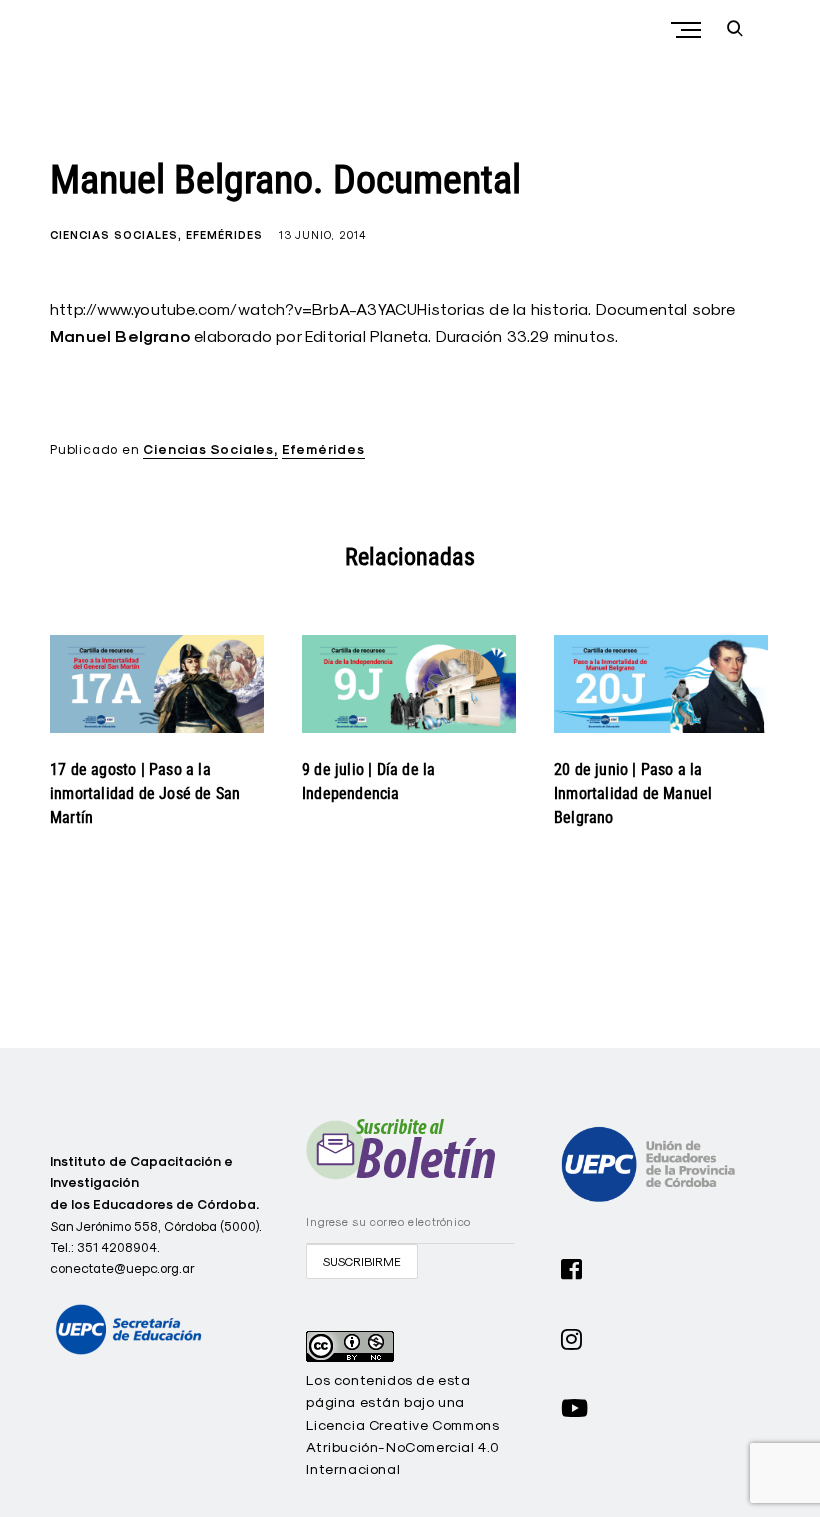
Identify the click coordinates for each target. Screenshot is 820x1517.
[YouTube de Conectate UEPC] (575, 1406)
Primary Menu (688, 30)
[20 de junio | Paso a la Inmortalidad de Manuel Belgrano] (661, 683)
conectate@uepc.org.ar (122, 1268)
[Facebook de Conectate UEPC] (572, 1267)
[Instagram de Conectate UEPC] (572, 1337)
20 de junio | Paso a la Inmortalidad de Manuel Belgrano (633, 793)
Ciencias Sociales (114, 235)
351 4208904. (118, 1247)
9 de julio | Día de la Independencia (368, 781)
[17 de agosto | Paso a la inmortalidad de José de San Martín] (157, 683)
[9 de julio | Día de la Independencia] (409, 683)
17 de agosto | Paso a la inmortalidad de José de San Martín (145, 793)
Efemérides (224, 235)
